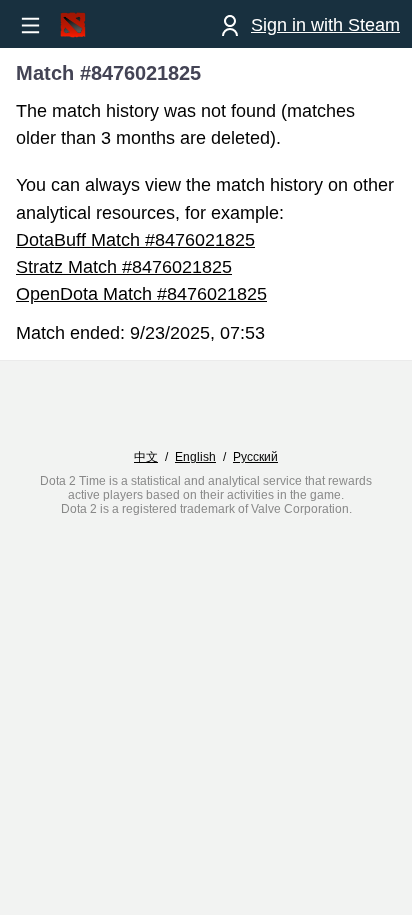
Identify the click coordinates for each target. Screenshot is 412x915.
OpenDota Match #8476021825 (141, 294)
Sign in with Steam (325, 25)
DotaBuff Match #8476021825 (135, 240)
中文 (146, 457)
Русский (255, 457)
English (195, 457)
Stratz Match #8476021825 (124, 267)
